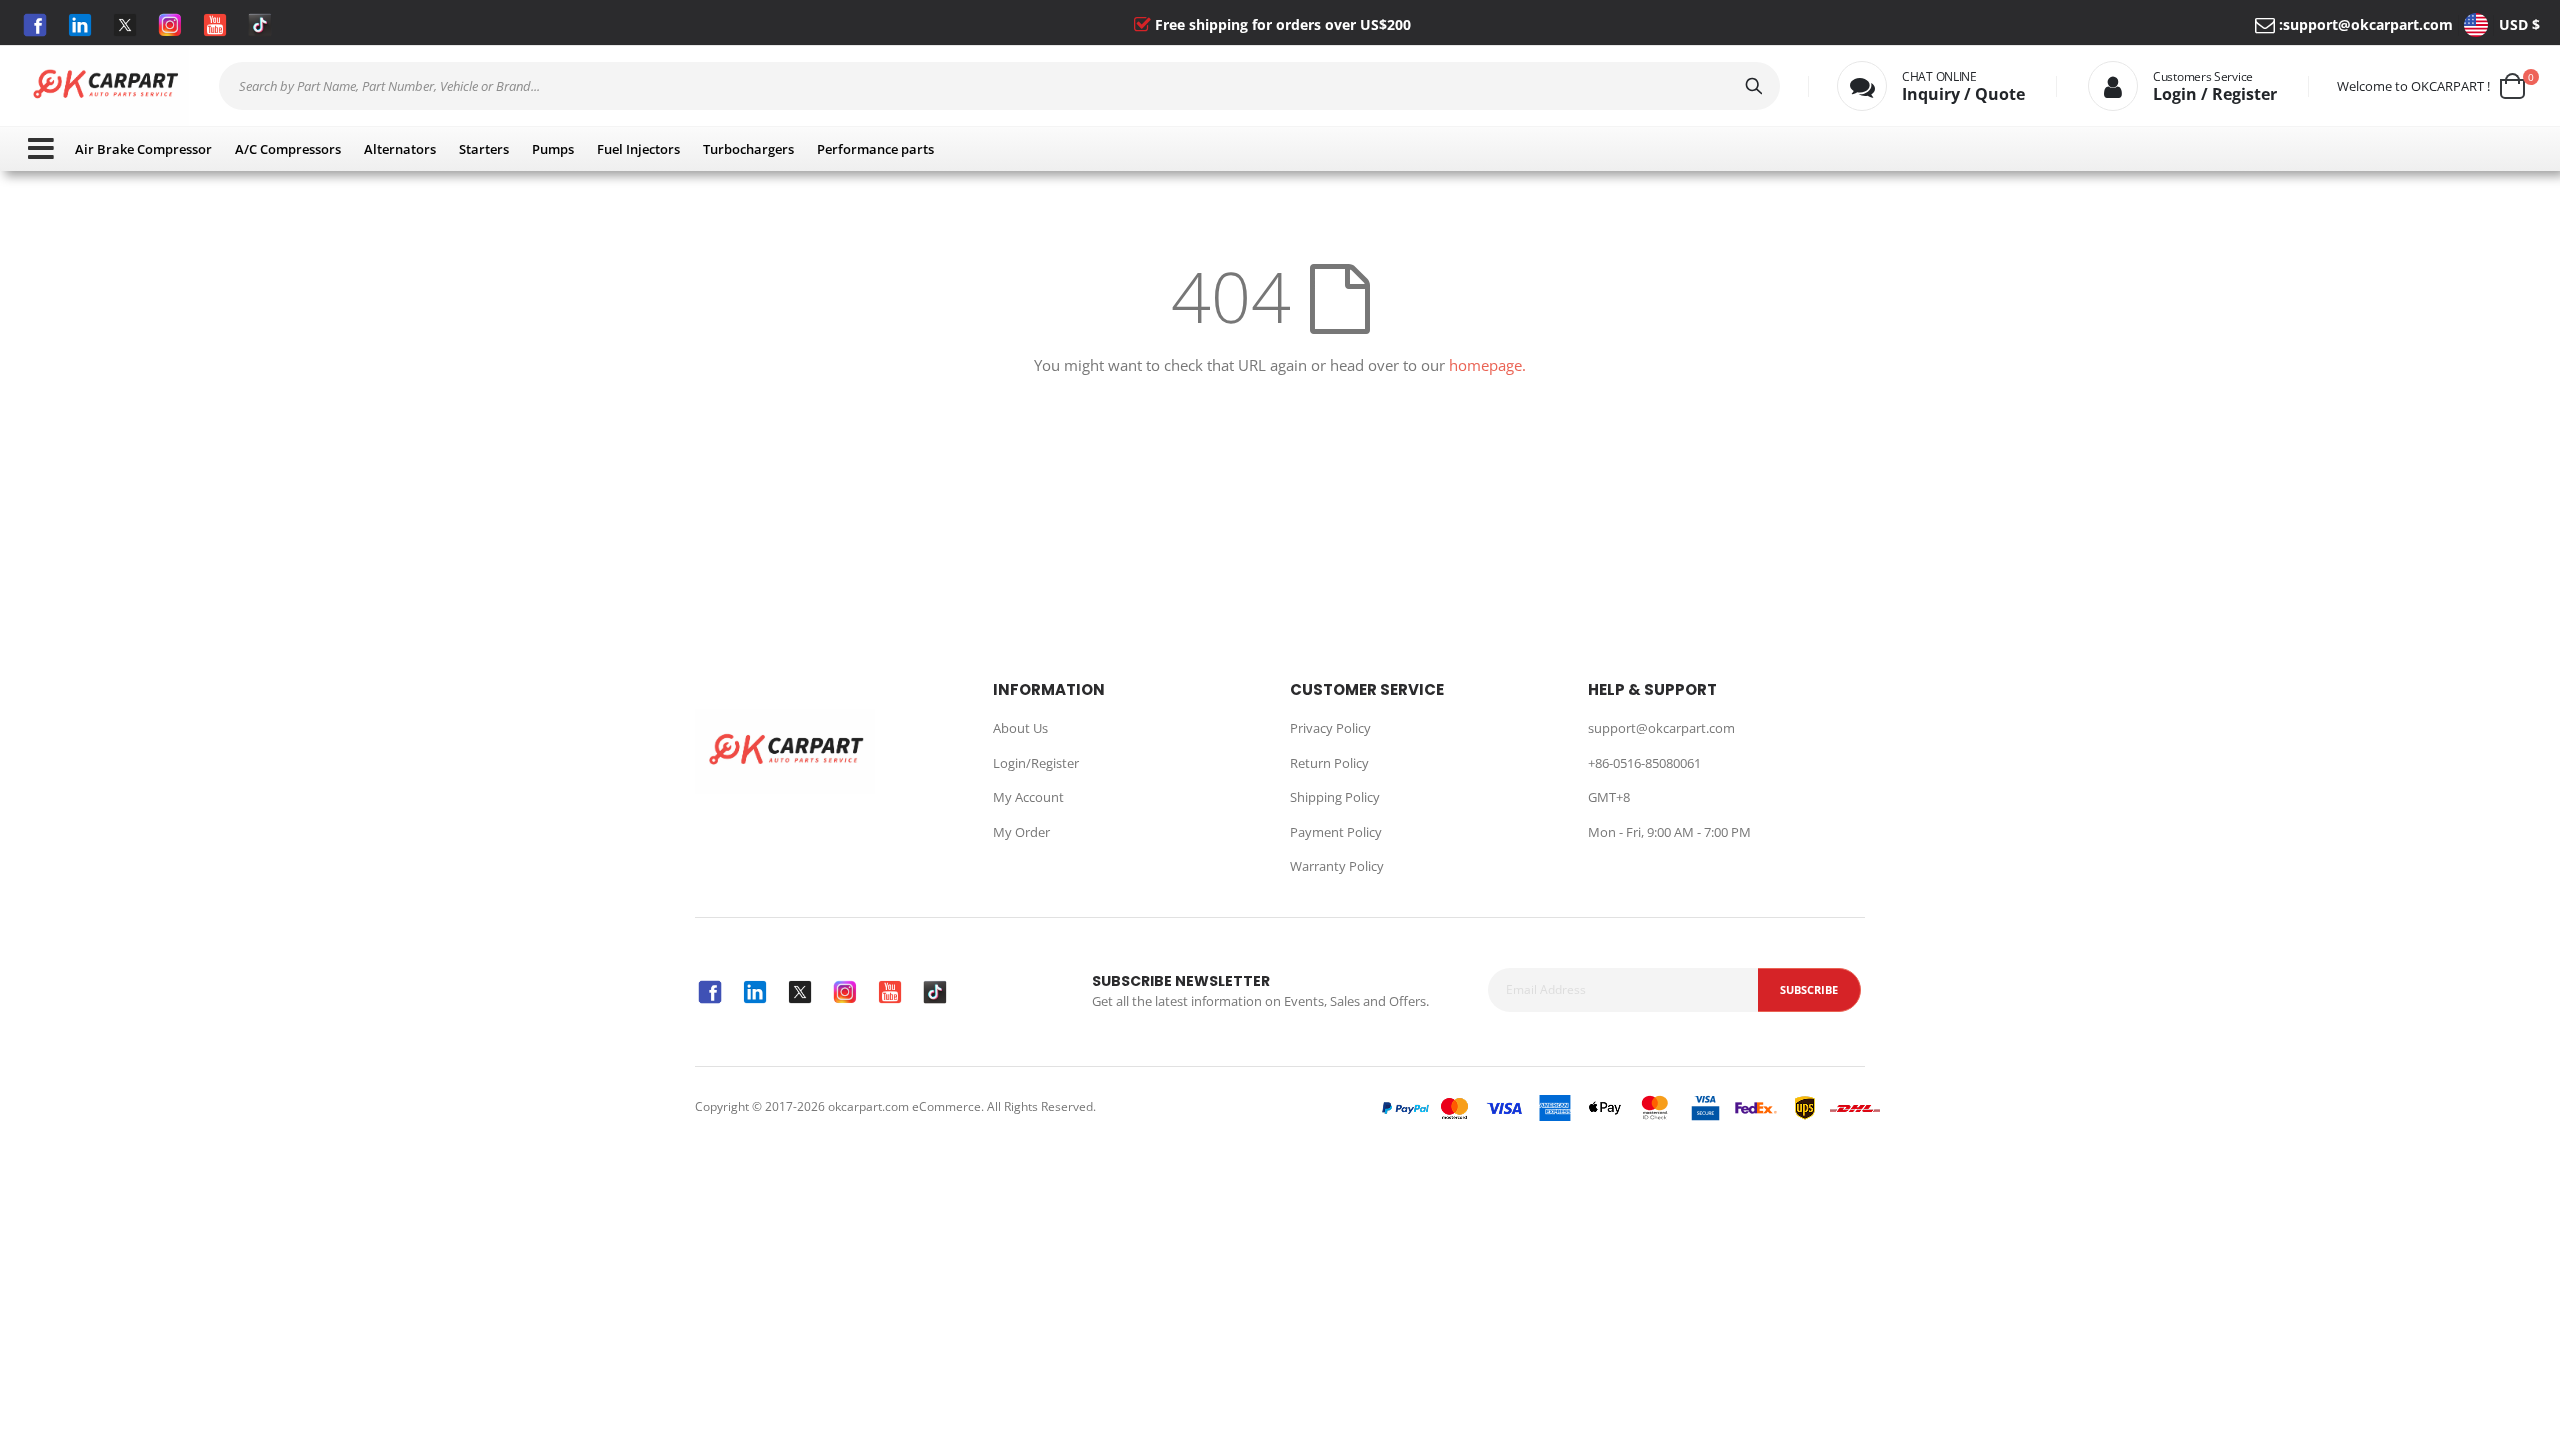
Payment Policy (1336, 832)
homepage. (1487, 365)
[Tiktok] (260, 25)
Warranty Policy (1337, 866)
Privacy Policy (1330, 728)
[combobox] (999, 86)
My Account (1028, 797)
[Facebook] (35, 25)
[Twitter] (125, 25)
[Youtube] (215, 25)
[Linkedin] (80, 25)
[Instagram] (170, 25)
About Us (1020, 728)
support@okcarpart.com (2368, 24)
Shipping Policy (1335, 797)
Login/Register (1036, 763)
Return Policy (1329, 763)
